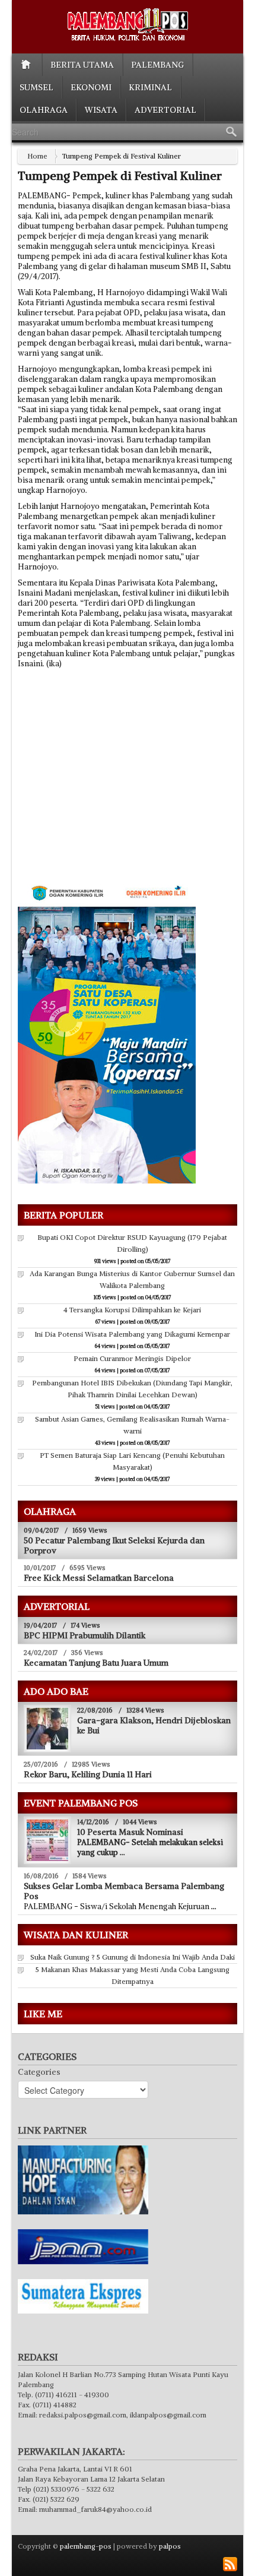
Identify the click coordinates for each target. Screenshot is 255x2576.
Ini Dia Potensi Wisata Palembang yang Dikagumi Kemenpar (132, 1334)
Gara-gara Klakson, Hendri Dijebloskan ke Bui (154, 1725)
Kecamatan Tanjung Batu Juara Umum (96, 1663)
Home (37, 156)
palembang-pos (86, 2546)
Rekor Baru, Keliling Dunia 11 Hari (88, 1774)
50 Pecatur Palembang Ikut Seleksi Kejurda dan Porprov (114, 1545)
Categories (39, 2072)
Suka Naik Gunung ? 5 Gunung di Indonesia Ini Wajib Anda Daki (133, 1957)
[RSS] (230, 2564)
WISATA (101, 110)
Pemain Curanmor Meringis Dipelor (132, 1358)
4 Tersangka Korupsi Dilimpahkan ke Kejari (132, 1310)
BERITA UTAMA (82, 65)
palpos (170, 2546)
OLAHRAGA (44, 110)
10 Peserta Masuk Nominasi (130, 1832)
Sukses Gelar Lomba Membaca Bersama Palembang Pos (124, 1891)
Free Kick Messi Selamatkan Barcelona (99, 1578)
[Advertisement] (117, 787)
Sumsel (36, 87)
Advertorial (165, 110)
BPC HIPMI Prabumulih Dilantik (85, 1635)
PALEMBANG (157, 65)
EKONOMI (91, 87)
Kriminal (150, 87)
